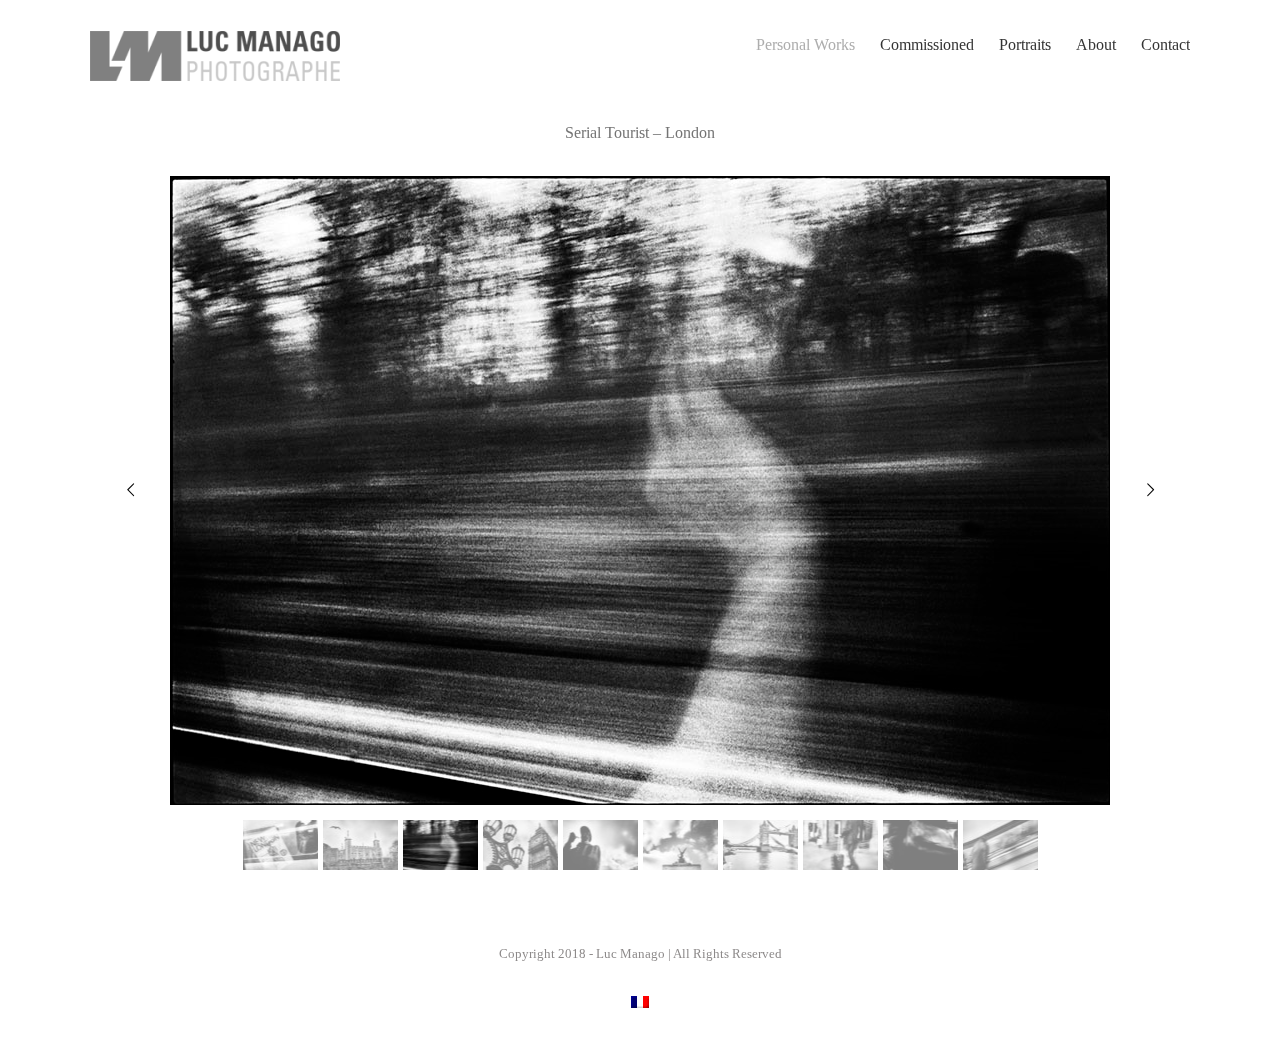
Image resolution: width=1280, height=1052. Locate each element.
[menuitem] (818, 45)
